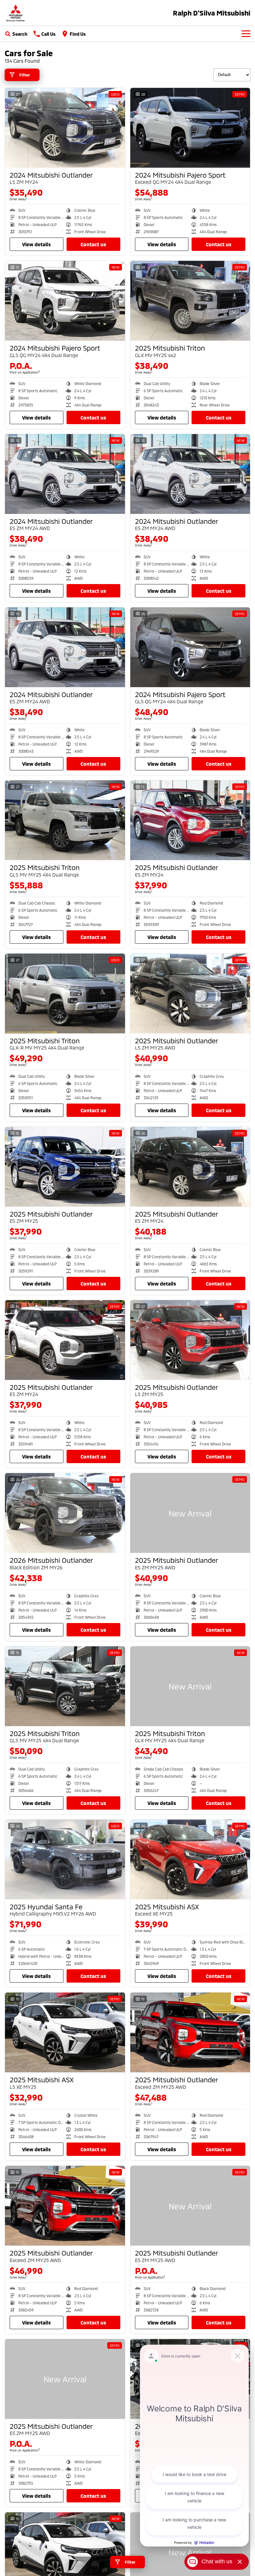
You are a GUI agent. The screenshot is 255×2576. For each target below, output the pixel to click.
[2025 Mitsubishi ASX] (190, 1859)
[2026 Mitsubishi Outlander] (65, 1513)
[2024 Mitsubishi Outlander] (65, 128)
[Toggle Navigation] (246, 34)
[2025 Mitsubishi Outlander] (190, 820)
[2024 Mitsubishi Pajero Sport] (190, 128)
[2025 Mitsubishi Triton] (190, 301)
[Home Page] (16, 13)
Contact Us (93, 244)
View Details (36, 244)
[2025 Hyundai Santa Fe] (65, 1859)
